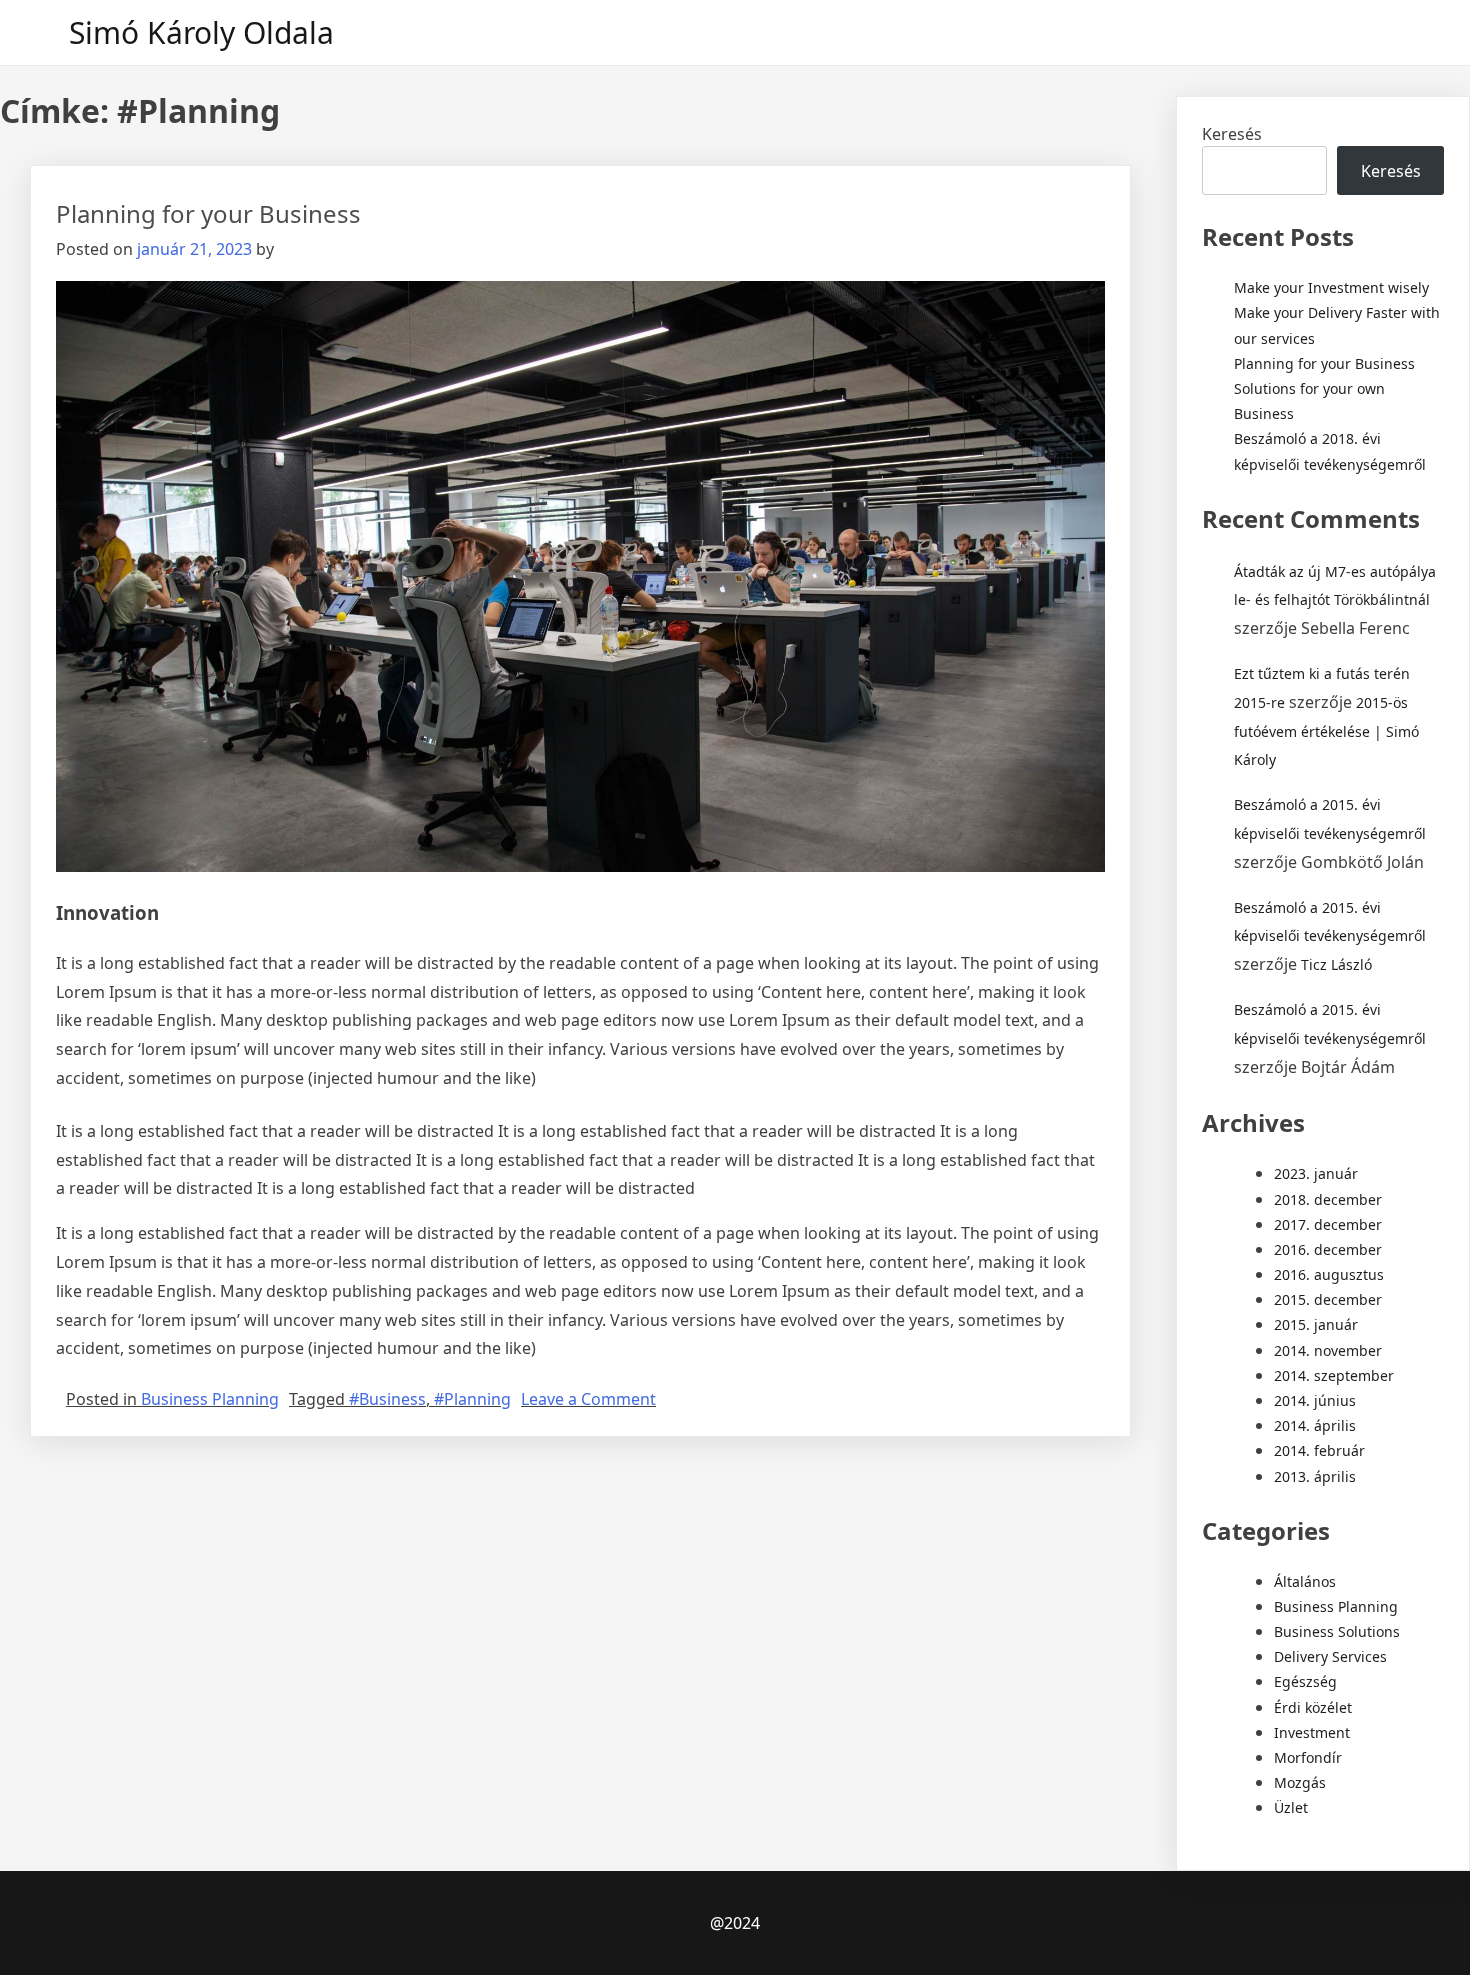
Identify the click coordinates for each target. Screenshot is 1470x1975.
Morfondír (1308, 1757)
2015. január (1316, 1324)
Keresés (1232, 134)
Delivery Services (1330, 1656)
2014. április (1315, 1425)
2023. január (1316, 1173)
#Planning (472, 1399)
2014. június (1315, 1400)
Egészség (1305, 1681)
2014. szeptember (1334, 1375)
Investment (1312, 1732)
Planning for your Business (208, 213)
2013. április (1315, 1476)
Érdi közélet (1313, 1707)
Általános (1305, 1581)
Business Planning (210, 1399)
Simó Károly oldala (201, 32)
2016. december (1328, 1249)
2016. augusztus (1329, 1274)
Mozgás (1300, 1782)
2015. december (1328, 1299)
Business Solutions (1337, 1631)
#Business (387, 1399)
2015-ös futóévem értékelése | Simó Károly (1326, 731)
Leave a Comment (588, 1399)
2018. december (1328, 1199)
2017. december (1328, 1224)
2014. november (1328, 1350)
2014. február (1319, 1450)
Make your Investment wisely (1331, 287)
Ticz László (1336, 964)
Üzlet (1291, 1807)
